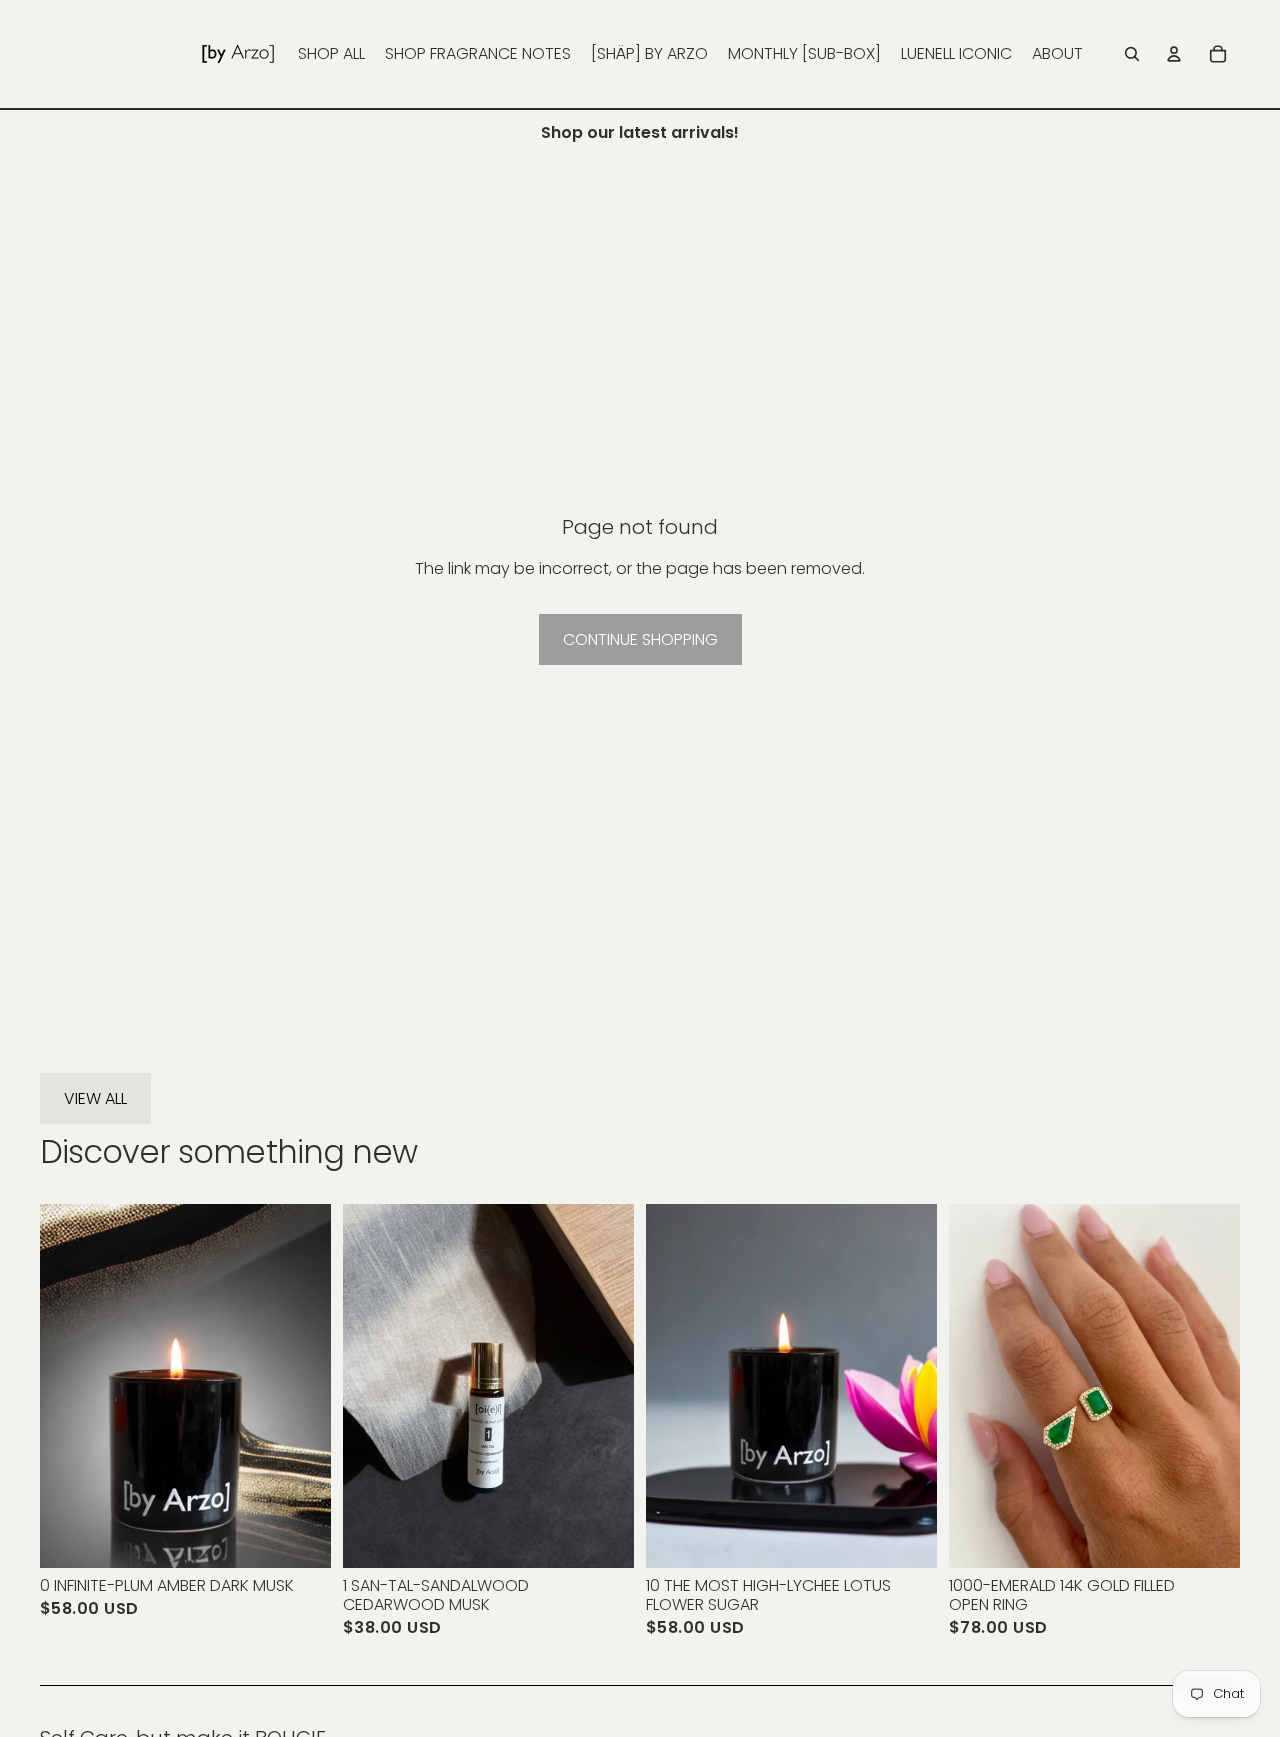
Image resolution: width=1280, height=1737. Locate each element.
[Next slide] (301, 1386)
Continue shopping (640, 639)
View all (95, 1098)
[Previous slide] (70, 1386)
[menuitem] (331, 54)
